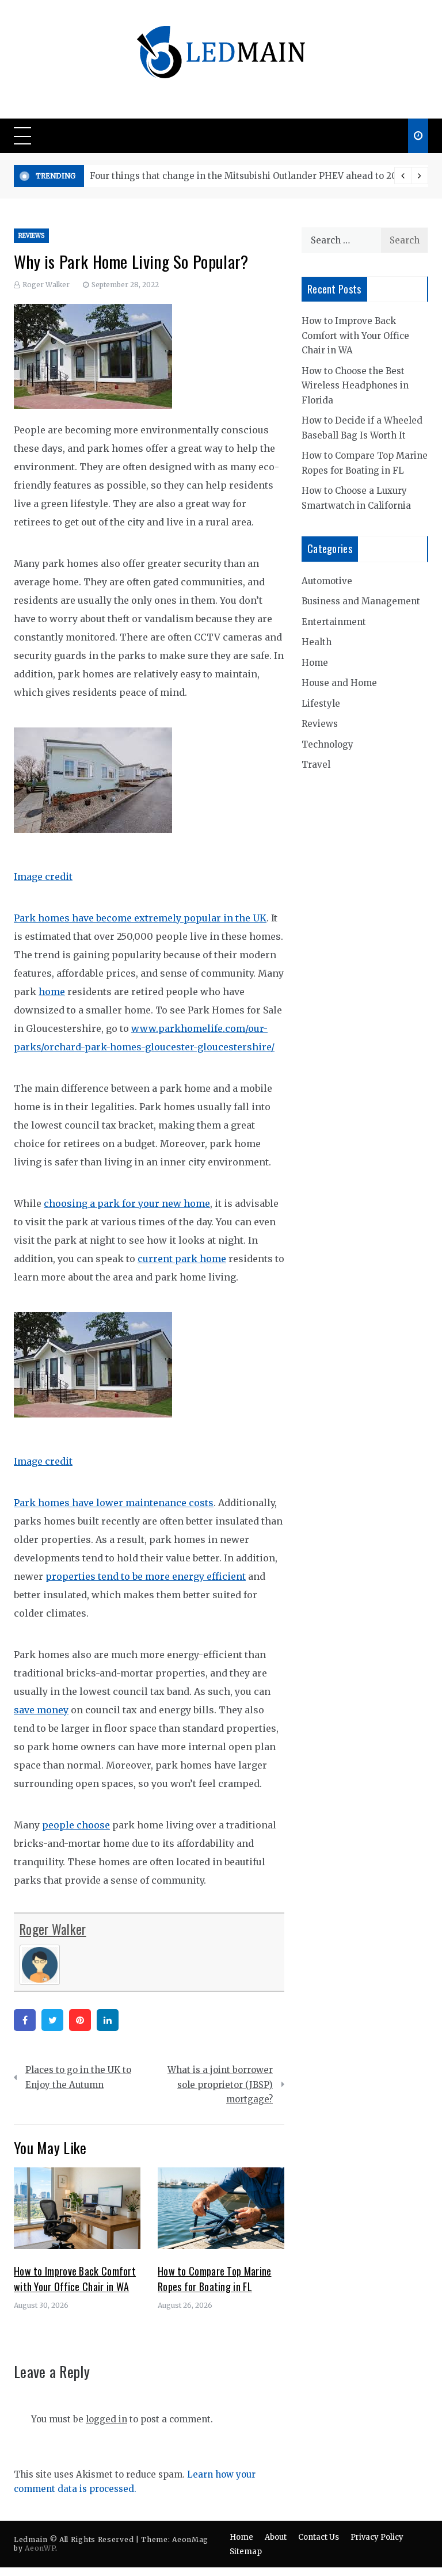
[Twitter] (52, 2020)
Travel (316, 765)
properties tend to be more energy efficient (146, 1576)
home (52, 992)
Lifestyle (321, 704)
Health (317, 642)
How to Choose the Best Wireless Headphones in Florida (355, 386)
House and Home (339, 683)
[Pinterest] (80, 2020)
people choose (76, 1825)
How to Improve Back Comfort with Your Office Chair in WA (75, 2279)
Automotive (327, 581)
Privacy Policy (377, 2537)
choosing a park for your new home (127, 1203)
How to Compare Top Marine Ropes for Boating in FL (215, 2279)
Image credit (43, 877)
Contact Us (319, 2537)
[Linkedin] (108, 2020)
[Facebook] (25, 2020)
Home (315, 663)
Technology (327, 744)
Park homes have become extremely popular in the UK (140, 918)
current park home (182, 1259)
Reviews (31, 236)
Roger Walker (46, 285)
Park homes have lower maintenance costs (114, 1503)
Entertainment (334, 622)
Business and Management (361, 601)
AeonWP (40, 2548)
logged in (106, 2419)
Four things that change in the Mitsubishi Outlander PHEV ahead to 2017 (247, 176)
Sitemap (246, 2552)
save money (41, 1710)
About (276, 2537)
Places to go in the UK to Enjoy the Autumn (78, 2077)
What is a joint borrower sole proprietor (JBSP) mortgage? (220, 2085)
